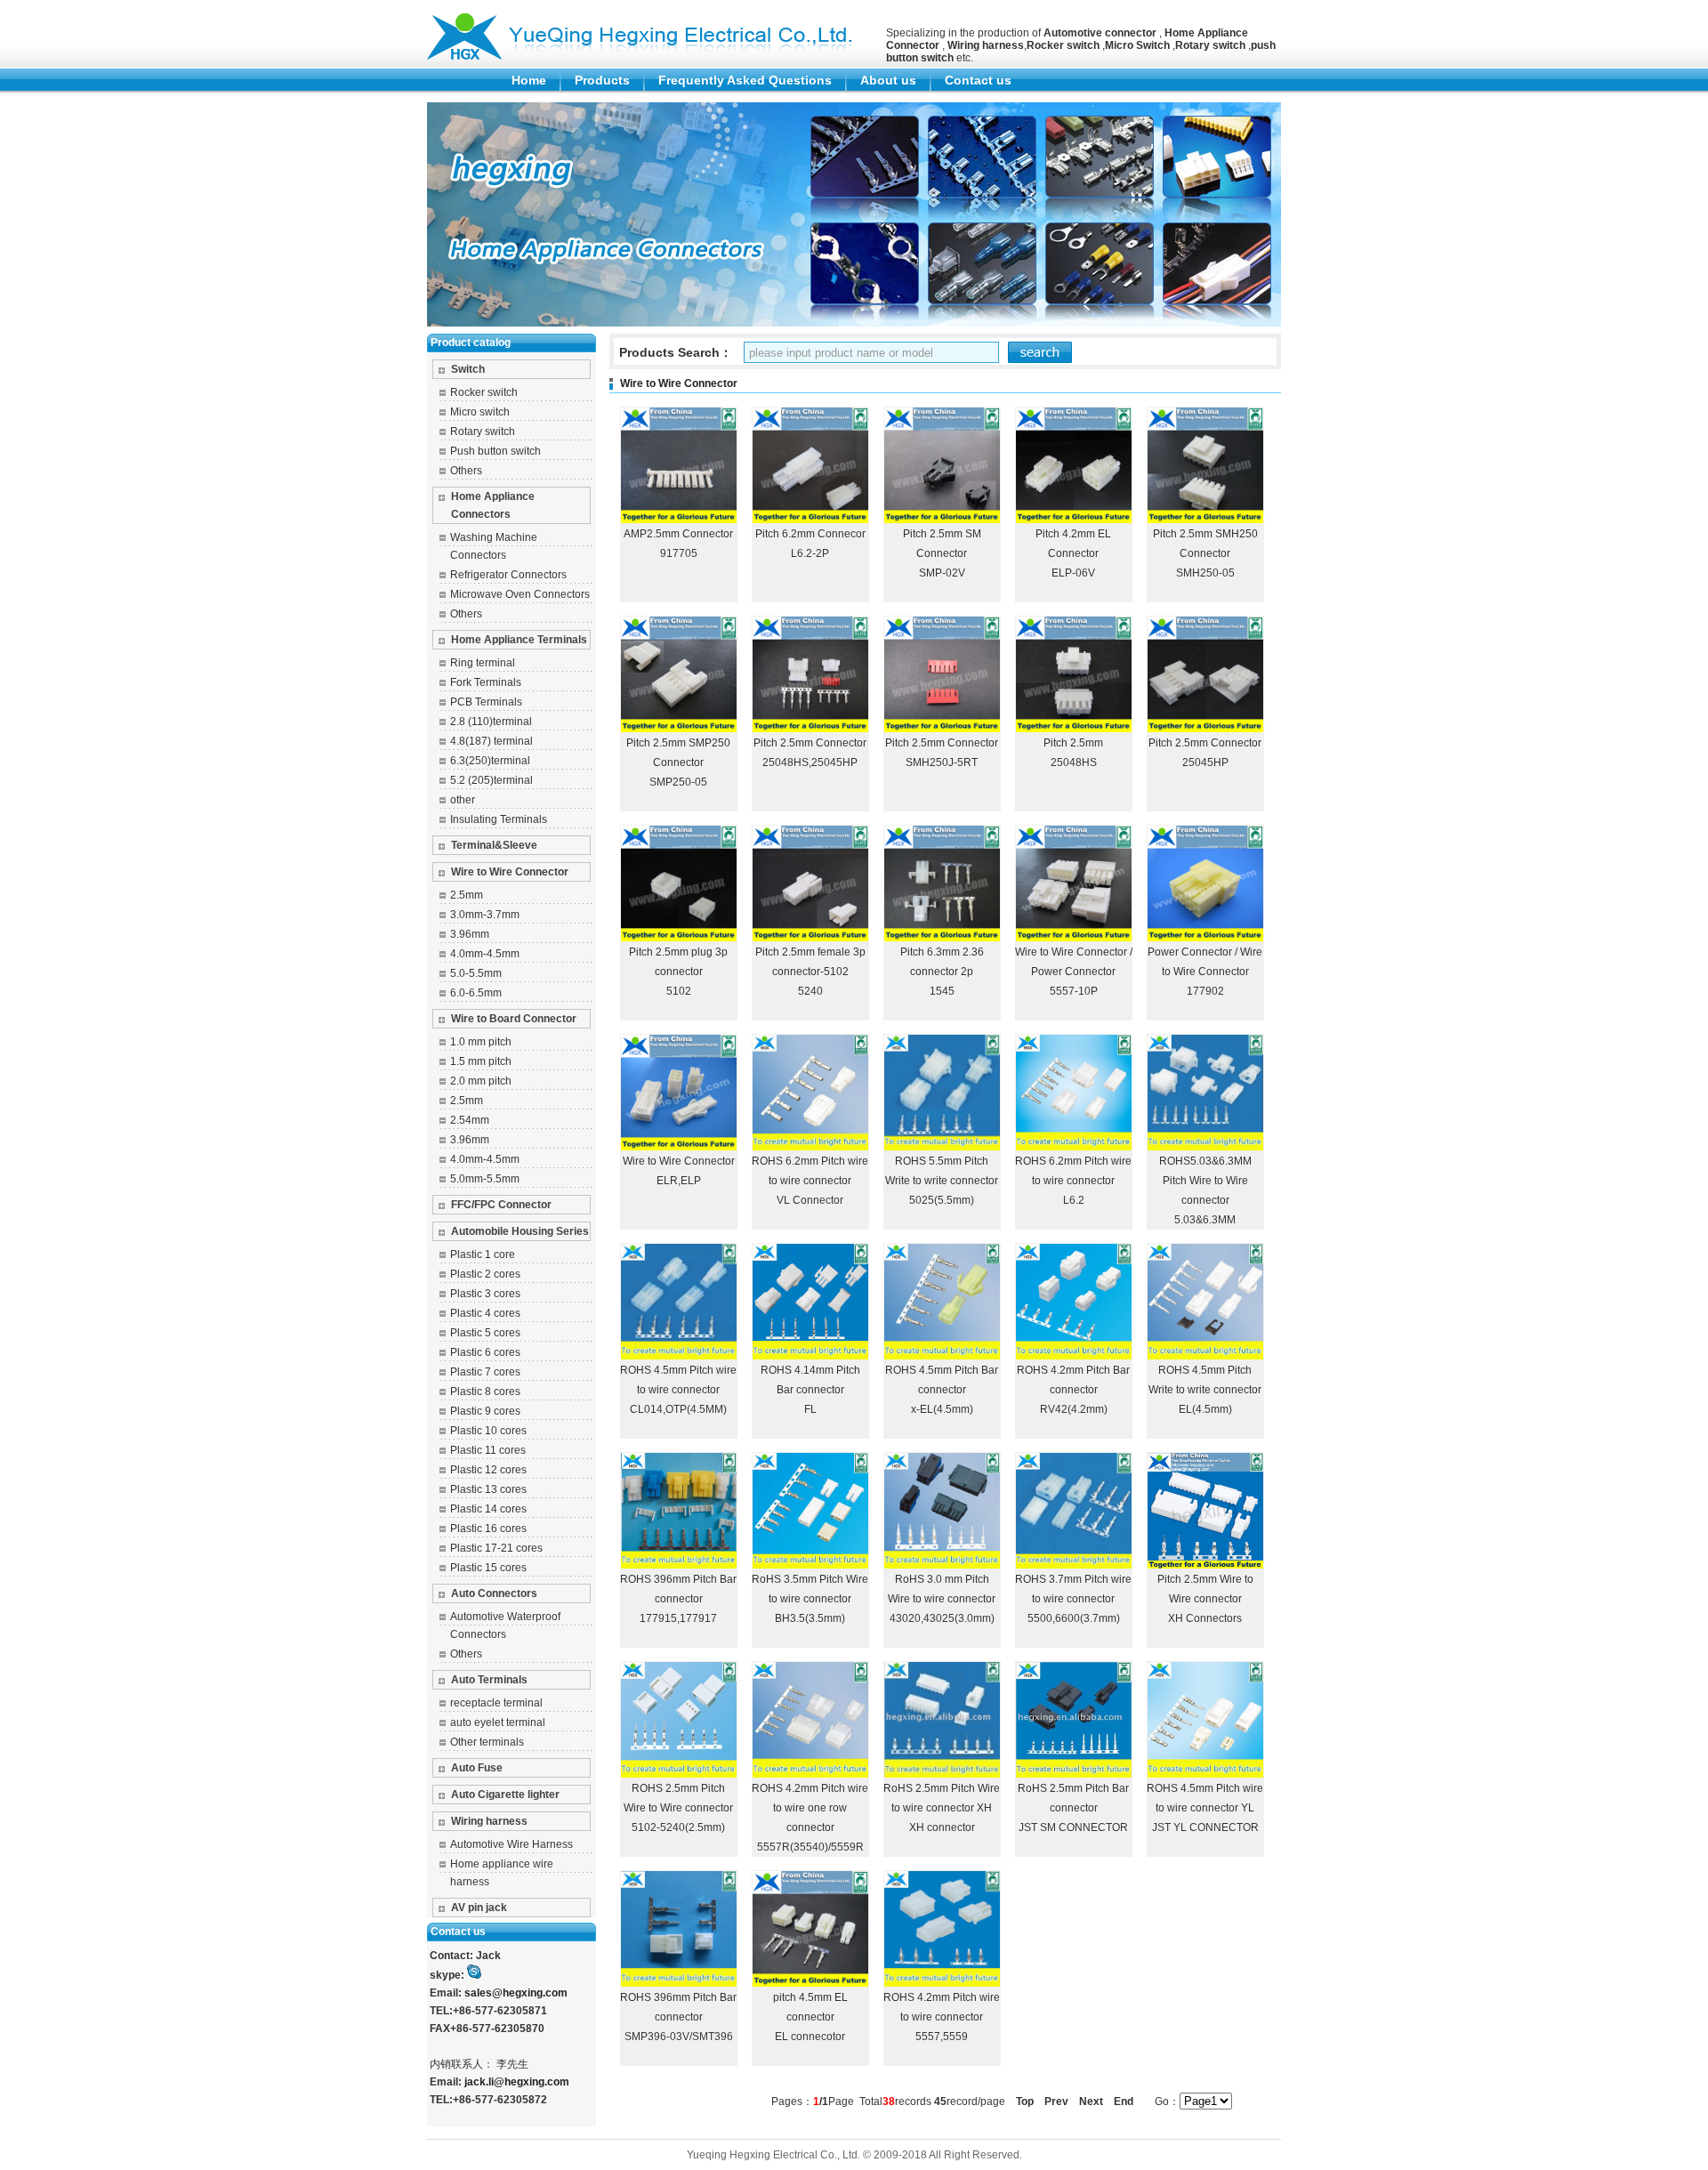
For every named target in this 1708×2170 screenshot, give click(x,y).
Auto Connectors (494, 1593)
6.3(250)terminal (490, 761)
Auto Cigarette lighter (505, 1795)
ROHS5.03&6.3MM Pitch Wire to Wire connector (1205, 1181)
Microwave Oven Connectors (520, 594)
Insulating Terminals (499, 819)
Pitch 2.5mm (1073, 743)
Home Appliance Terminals (519, 640)
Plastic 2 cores (485, 1274)
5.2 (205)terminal (491, 780)
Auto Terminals (489, 1680)
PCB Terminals (486, 702)
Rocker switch (484, 392)
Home (529, 80)
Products (602, 80)
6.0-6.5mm (476, 993)
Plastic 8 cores (485, 1392)
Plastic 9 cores (485, 1411)
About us (888, 80)
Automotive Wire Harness (512, 1844)
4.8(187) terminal (491, 741)
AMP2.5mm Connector (678, 534)
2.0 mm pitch (481, 1081)
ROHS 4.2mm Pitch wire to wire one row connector (810, 1808)
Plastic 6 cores (485, 1352)
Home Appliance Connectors (493, 505)
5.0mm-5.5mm (485, 1179)
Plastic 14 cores (488, 1509)
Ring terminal (483, 663)
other (463, 800)
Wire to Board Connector (514, 1019)
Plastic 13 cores (488, 1489)
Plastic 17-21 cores (496, 1548)
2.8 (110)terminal (491, 722)
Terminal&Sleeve (494, 845)
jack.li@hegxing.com (517, 2082)
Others (466, 471)
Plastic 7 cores (485, 1372)
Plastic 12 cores (488, 1470)
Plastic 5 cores (485, 1333)
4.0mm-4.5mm (485, 954)
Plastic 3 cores (485, 1294)
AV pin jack (479, 1908)
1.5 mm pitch (481, 1061)
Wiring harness (489, 1821)
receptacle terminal (496, 1703)
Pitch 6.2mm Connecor (810, 534)
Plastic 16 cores (488, 1529)
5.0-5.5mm (476, 973)
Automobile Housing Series (520, 1231)
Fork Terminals (486, 682)
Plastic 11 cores (488, 1450)
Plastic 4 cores (485, 1313)
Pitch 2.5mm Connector (810, 743)
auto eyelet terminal (498, 1722)
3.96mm (470, 934)
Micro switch (480, 412)
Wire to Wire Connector (510, 872)
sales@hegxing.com (516, 1993)
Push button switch (495, 451)
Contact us (978, 80)
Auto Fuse (477, 1768)
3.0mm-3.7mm (485, 915)
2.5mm (467, 895)
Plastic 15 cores (488, 1568)
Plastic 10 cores (488, 1431)
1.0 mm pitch (481, 1042)
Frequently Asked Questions (745, 80)
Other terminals (487, 1742)
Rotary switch (483, 432)
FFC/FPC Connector (501, 1205)
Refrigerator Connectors (508, 575)
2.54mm (470, 1120)
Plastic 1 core (483, 1254)
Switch (468, 369)
